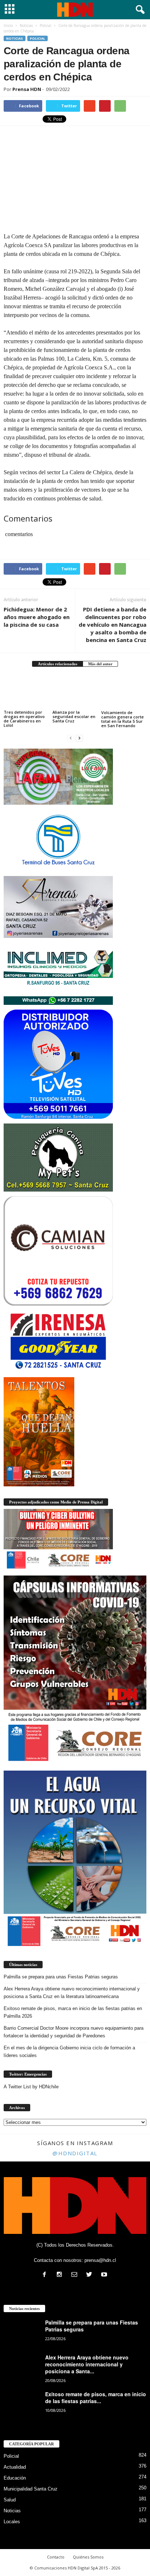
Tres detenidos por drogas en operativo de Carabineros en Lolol (24, 719)
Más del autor (100, 664)
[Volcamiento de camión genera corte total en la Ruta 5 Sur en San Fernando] (124, 692)
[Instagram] (61, 2275)
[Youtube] (105, 2275)
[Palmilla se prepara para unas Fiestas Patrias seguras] (22, 2333)
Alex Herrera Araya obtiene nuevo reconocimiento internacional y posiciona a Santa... (87, 2364)
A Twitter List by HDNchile (31, 2087)
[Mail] (76, 2275)
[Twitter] (91, 2275)
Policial (37, 38)
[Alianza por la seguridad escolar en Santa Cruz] (75, 692)
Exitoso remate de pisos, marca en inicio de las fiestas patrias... (96, 2397)
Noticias (15, 38)
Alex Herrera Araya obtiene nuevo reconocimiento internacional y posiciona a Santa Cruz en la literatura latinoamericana (72, 1993)
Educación (15, 2478)
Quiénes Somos (88, 2557)
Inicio (8, 25)
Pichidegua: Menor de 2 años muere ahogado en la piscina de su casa (37, 617)
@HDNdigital (75, 2153)
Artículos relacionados (58, 664)
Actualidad (15, 2467)
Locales (12, 2522)
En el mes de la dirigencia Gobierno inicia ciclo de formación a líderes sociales (69, 2052)
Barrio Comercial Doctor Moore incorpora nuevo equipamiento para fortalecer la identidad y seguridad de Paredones (74, 2032)
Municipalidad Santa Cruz (31, 2489)
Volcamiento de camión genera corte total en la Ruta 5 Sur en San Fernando (123, 719)
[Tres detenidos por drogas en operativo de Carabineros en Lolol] (26, 692)
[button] (139, 10)
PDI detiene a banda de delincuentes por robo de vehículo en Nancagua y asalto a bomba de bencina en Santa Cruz (112, 625)
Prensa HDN (27, 89)
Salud (10, 2500)
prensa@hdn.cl (100, 2260)
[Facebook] (46, 2275)
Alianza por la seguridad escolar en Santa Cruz (74, 716)
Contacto (56, 2557)
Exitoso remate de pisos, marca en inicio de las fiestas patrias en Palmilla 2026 (73, 2012)
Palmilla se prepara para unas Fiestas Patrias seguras (61, 1977)
